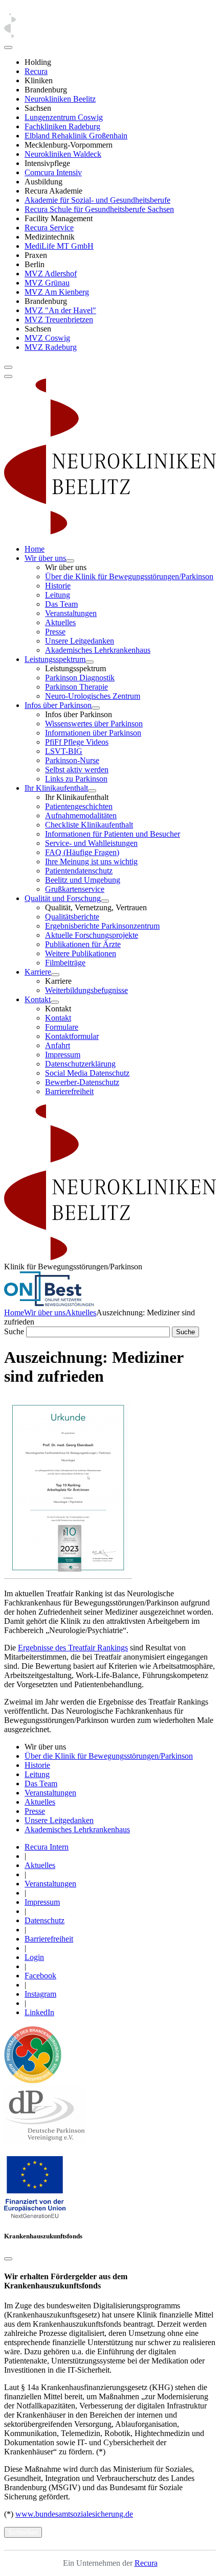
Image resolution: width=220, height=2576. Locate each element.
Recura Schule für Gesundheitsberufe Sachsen (99, 209)
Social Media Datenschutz (87, 1073)
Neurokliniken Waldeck (63, 154)
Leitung (58, 595)
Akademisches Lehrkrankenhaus (98, 650)
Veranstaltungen (71, 613)
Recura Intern (47, 1847)
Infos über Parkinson (58, 705)
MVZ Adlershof (51, 274)
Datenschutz (45, 1920)
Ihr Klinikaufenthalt (56, 788)
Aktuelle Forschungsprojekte (92, 935)
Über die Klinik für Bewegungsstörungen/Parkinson (129, 576)
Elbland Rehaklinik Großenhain (76, 136)
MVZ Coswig (47, 338)
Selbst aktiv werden (77, 770)
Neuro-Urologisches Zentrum (93, 696)
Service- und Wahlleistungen (91, 843)
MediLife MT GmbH (59, 246)
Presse (55, 632)
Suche (14, 1331)
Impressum (63, 1055)
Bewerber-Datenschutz (82, 1082)
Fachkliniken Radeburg (62, 126)
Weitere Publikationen (81, 953)
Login (34, 1957)
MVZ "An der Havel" (60, 310)
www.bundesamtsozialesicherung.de (74, 2514)
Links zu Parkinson (76, 779)
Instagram (40, 1994)
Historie (58, 586)
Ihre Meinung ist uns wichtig (91, 861)
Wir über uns (45, 558)
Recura (36, 71)
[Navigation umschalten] (8, 367)
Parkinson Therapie (76, 687)
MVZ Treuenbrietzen (59, 320)
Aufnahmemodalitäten (81, 816)
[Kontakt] (55, 1002)
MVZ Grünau (47, 283)
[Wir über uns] (70, 561)
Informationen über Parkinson (93, 733)
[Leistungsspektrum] (90, 662)
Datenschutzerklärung (80, 1064)
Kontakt (38, 999)
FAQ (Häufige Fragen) (82, 852)
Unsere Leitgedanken (80, 641)
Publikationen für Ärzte (83, 944)
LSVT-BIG (64, 751)
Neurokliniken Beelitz (60, 99)
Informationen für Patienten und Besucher (113, 834)
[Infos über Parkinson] (96, 708)
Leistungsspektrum (55, 659)
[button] (35, 2216)
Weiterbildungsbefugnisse (86, 990)
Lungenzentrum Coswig (64, 117)
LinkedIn (39, 2012)
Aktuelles (60, 622)
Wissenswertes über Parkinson (94, 724)
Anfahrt (58, 1045)
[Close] (8, 48)
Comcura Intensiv (53, 172)
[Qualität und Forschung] (105, 901)
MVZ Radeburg (51, 347)
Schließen (23, 2532)
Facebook (40, 1976)
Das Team (61, 604)
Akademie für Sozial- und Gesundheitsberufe (97, 200)
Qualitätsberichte (72, 917)
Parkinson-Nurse (72, 760)
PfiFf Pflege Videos (77, 742)
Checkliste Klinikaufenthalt (89, 825)
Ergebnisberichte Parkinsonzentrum (102, 926)
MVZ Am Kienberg (57, 292)
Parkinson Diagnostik (80, 678)
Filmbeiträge (65, 963)
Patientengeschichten (79, 806)
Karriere (38, 972)
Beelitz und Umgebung (83, 880)
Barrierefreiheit (69, 1091)
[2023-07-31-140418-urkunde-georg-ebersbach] (68, 1576)
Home (35, 549)
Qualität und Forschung (63, 898)
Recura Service (49, 228)
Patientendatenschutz (79, 871)
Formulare (62, 1027)
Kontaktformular (72, 1036)
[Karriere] (55, 975)
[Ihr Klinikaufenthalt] (92, 791)
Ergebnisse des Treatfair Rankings (73, 1648)
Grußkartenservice (75, 889)
